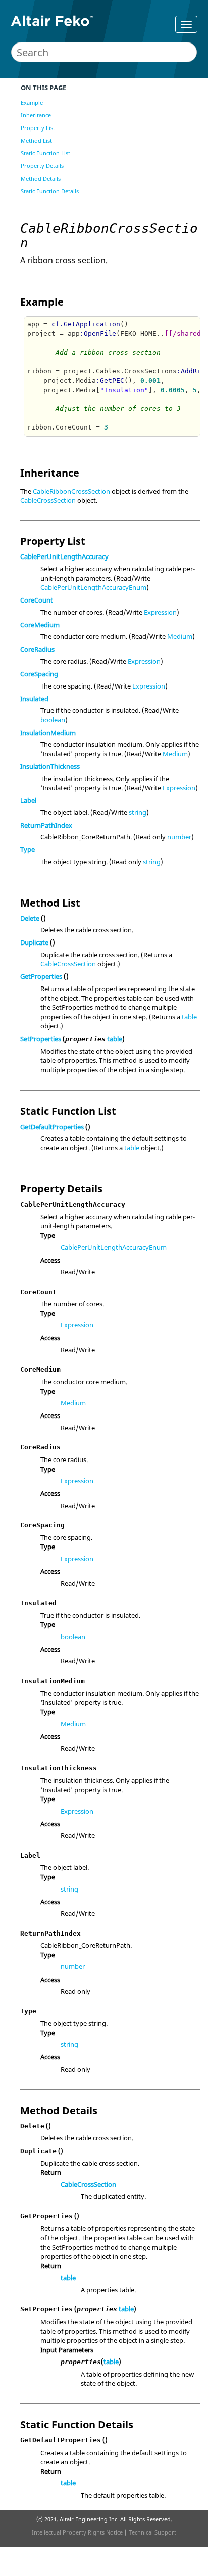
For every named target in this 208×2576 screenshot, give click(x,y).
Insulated (34, 699)
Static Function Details (50, 191)
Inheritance (36, 115)
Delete (30, 918)
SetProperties (41, 1039)
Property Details (42, 166)
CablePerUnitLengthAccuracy (64, 556)
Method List (36, 140)
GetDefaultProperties (52, 1127)
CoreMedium (40, 625)
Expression (160, 612)
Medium (180, 636)
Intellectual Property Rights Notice (77, 2532)
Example (32, 102)
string (138, 812)
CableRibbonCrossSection (71, 491)
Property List (38, 128)
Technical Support (152, 2532)
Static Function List (45, 153)
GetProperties (41, 976)
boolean (53, 720)
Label (28, 800)
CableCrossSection (48, 500)
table (189, 1017)
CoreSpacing (39, 674)
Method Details (41, 178)
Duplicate (34, 942)
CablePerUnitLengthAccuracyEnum (93, 587)
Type (28, 849)
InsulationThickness (50, 766)
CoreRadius (37, 649)
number (179, 837)
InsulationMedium (48, 733)
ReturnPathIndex (46, 825)
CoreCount (37, 600)
